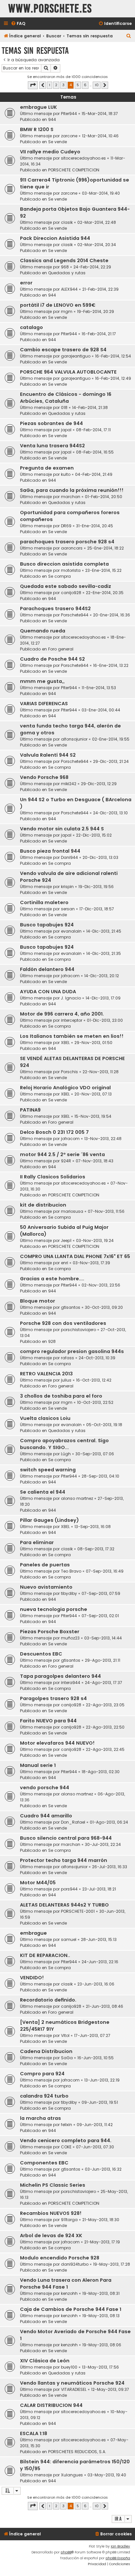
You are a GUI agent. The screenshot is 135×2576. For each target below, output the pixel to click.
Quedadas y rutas (67, 273)
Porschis (69, 1072)
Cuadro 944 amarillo (46, 1816)
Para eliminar (37, 1542)
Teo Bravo (71, 1571)
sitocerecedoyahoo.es (83, 158)
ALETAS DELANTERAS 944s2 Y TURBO (64, 1905)
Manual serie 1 (38, 1765)
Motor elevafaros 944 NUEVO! (57, 1743)
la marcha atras (40, 2118)
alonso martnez (77, 1498)
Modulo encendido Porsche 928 (60, 2258)
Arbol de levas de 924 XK (51, 2236)
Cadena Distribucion (46, 2051)
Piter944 (69, 114)
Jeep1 (66, 1240)
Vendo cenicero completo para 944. (66, 2140)
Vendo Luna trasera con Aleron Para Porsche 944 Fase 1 (66, 2284)
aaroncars (72, 548)
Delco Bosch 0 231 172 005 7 (54, 1132)
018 (64, 407)
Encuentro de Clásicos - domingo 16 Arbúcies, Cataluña (66, 398)
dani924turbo (75, 2264)
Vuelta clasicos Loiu (45, 1418)
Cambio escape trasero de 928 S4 (63, 350)
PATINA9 (30, 1110)
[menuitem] (18, 24)
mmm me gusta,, (42, 681)
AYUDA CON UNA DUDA (48, 992)
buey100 (69, 2367)
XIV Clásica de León (45, 2361)
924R (66, 1161)
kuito (66, 474)
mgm (67, 311)
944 (52, 119)
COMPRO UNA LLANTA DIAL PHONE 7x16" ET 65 (75, 1256)
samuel (69, 1939)
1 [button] (49, 85)
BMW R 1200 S (37, 129)
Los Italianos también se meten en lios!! (72, 1036)
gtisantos (71, 1307)
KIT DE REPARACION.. (45, 1955)
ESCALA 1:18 (34, 2433)
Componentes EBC (44, 2163)
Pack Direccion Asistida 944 (55, 238)
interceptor (72, 1020)
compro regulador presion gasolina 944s (72, 1351)
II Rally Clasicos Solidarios (53, 1177)
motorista (71, 570)
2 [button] (56, 85)
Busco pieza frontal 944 (50, 851)
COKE (66, 2147)
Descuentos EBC (41, 1654)
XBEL (65, 1043)
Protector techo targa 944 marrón (64, 1860)
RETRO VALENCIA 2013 (46, 1374)
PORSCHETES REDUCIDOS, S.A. (77, 2452)
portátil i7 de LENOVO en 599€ (58, 305)
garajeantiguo (76, 356)
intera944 (71, 1683)
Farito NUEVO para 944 (48, 1721)
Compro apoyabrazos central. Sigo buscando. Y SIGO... (64, 1444)
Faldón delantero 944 (47, 969)
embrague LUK (39, 107)
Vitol (65, 2035)
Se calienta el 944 (43, 1492)
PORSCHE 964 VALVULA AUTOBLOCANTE (68, 372)
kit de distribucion (43, 1205)
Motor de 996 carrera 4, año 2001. (62, 1014)
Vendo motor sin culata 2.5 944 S (62, 829)
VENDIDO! (32, 1978)
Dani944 (69, 857)
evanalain (71, 931)
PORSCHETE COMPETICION (74, 170)
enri (65, 1263)
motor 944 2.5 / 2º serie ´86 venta (62, 1154)
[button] (33, 85)
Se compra (59, 576)
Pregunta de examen (47, 468)
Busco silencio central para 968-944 (66, 1838)
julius (66, 1380)
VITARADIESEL (74, 2389)
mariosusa (72, 1211)
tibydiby (69, 1593)
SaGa (67, 2058)
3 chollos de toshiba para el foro (61, 1396)
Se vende (58, 142)
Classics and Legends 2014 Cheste (64, 261)
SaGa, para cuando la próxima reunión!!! (72, 490)
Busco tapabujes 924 (47, 925)
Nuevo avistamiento (46, 1587)
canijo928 (71, 593)
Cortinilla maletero (44, 902)
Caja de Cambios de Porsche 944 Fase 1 (71, 2309)
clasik (67, 222)
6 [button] (85, 85)
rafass (67, 1358)
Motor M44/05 (38, 1883)
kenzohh (69, 2293)
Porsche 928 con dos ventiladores (63, 1323)
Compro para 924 (42, 2074)
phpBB (66, 2552)
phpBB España (118, 2558)
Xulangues (72, 2475)
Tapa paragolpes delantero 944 (60, 1676)
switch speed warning (48, 1470)
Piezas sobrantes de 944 (51, 423)
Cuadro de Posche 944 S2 (52, 659)
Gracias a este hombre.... (52, 1279)
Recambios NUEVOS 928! (51, 2213)
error (26, 283)
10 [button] (97, 85)
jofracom (70, 976)
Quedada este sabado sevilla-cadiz (66, 586)
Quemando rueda (43, 631)
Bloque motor (38, 1301)
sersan (68, 909)
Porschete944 (75, 615)
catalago (31, 327)
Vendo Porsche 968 (44, 777)
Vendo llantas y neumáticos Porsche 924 (72, 2383)
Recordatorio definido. (48, 2000)
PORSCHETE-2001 (78, 1911)
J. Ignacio (71, 998)
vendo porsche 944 (45, 1788)
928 (52, 1341)
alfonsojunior (74, 739)
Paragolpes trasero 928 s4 (53, 1698)
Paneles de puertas (45, 1565)
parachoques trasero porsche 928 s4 (67, 542)
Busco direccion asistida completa (64, 564)
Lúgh (66, 1454)
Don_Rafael (73, 1822)
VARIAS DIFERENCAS (44, 704)
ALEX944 (69, 289)
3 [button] (63, 85)
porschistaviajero (78, 1330)
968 (65, 267)
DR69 (66, 526)
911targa (69, 2220)
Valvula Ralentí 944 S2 (48, 755)
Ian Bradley (120, 2546)
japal (66, 430)
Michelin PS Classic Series (53, 2185)
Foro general (61, 649)
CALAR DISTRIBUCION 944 (51, 2405)
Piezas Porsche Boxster (50, 1632)
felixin (67, 2125)
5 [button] (78, 85)
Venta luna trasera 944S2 (52, 446)
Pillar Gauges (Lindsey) (49, 1520)
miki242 (69, 784)
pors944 (69, 1889)
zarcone (69, 136)
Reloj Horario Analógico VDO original (65, 1088)
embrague (33, 1933)
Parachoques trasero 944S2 (55, 609)
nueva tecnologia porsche (54, 1609)
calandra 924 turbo (44, 2096)
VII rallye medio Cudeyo (50, 152)
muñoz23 (70, 1638)
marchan (71, 497)
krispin (67, 887)
